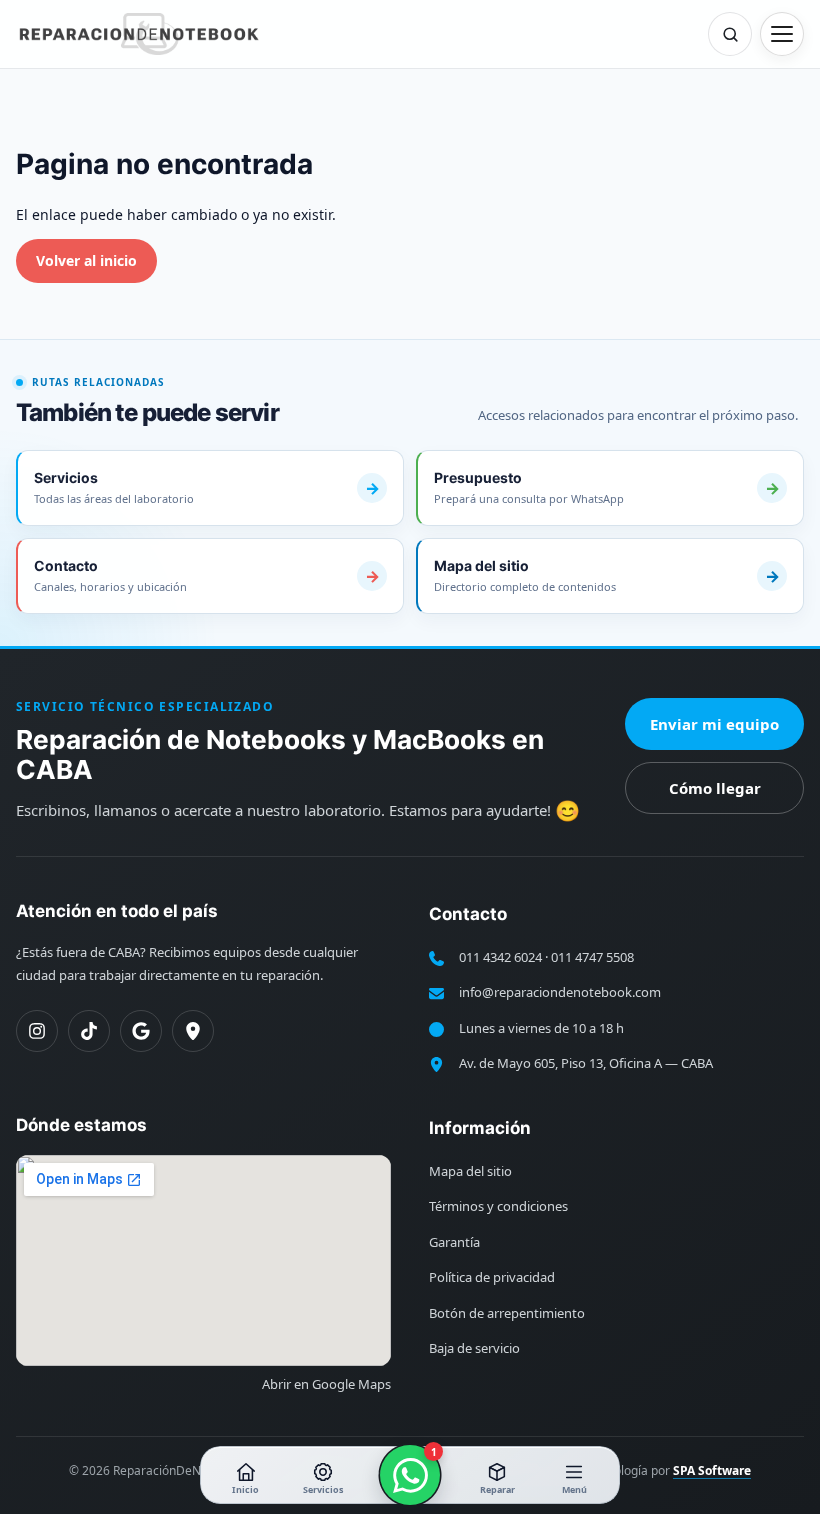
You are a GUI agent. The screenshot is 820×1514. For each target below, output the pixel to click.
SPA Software (712, 1470)
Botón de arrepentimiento (507, 1313)
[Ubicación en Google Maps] (193, 1031)
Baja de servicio (474, 1348)
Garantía (454, 1242)
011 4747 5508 (592, 957)
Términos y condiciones (498, 1206)
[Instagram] (37, 1031)
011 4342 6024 (500, 957)
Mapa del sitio (470, 1171)
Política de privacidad (492, 1277)
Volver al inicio (86, 260)
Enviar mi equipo (714, 724)
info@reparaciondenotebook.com (560, 992)
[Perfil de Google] (141, 1031)
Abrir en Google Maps (326, 1384)
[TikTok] (89, 1031)
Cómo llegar (715, 788)
